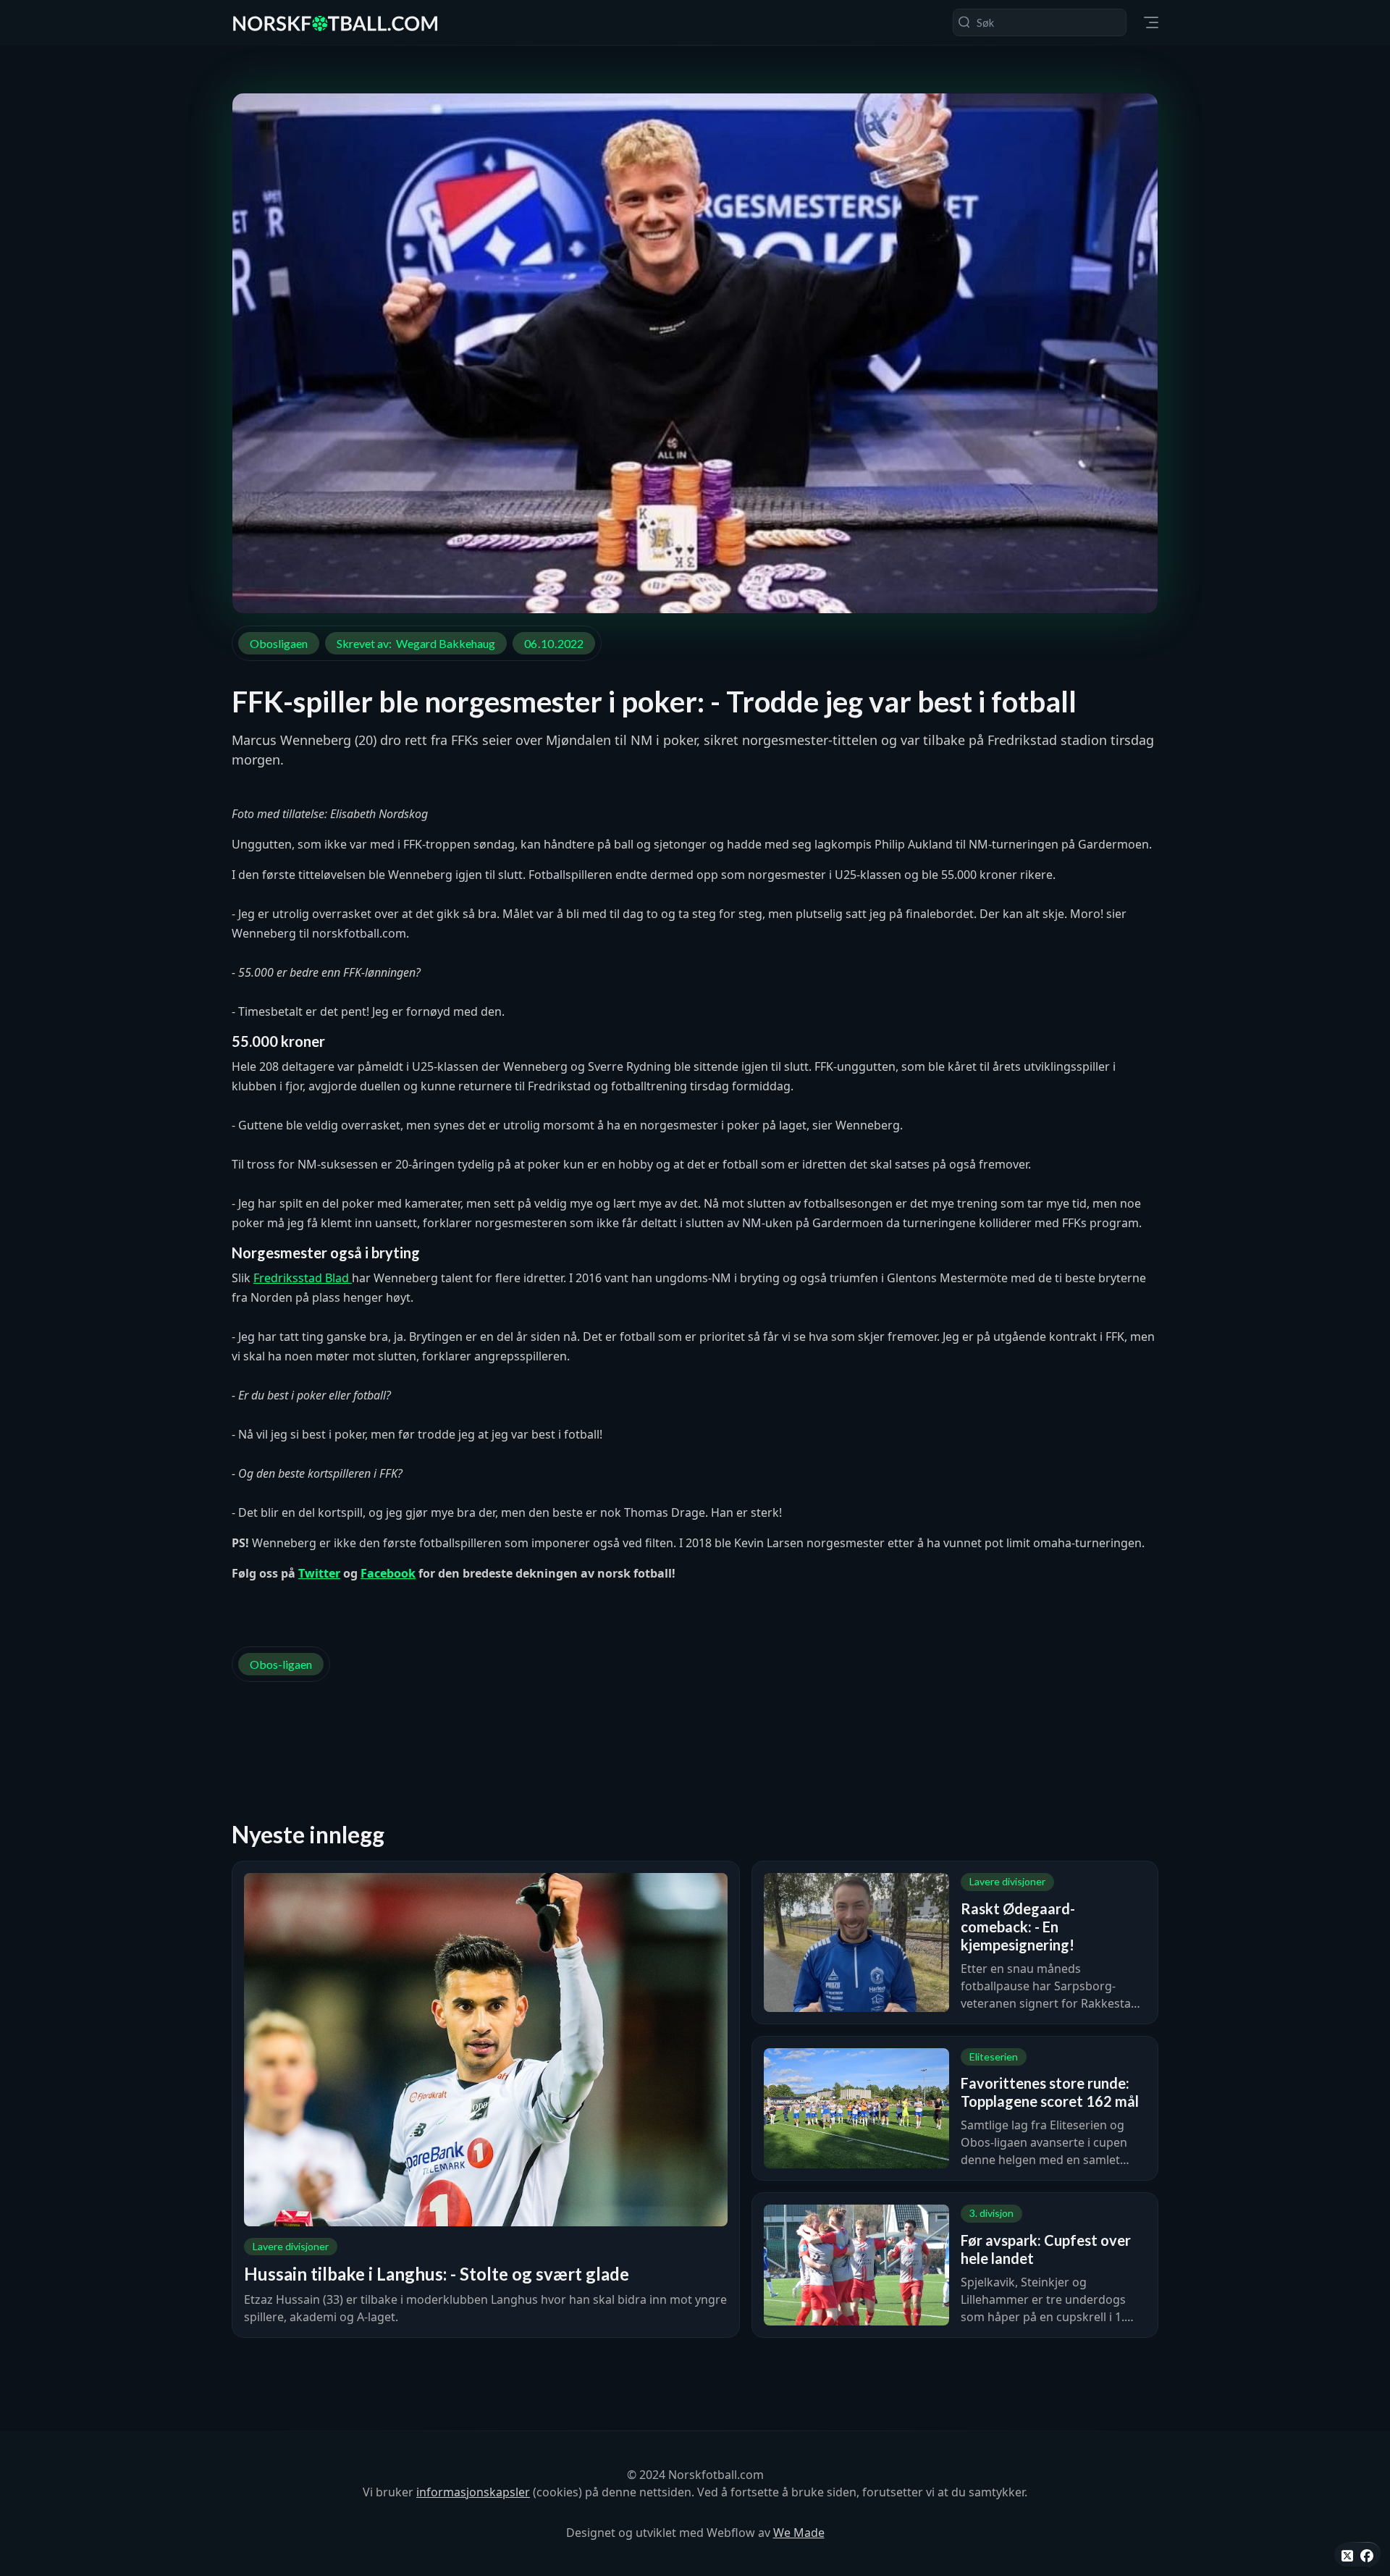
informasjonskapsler (473, 2492)
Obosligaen (279, 643)
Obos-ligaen (281, 1664)
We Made (799, 2533)
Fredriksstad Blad (303, 1278)
